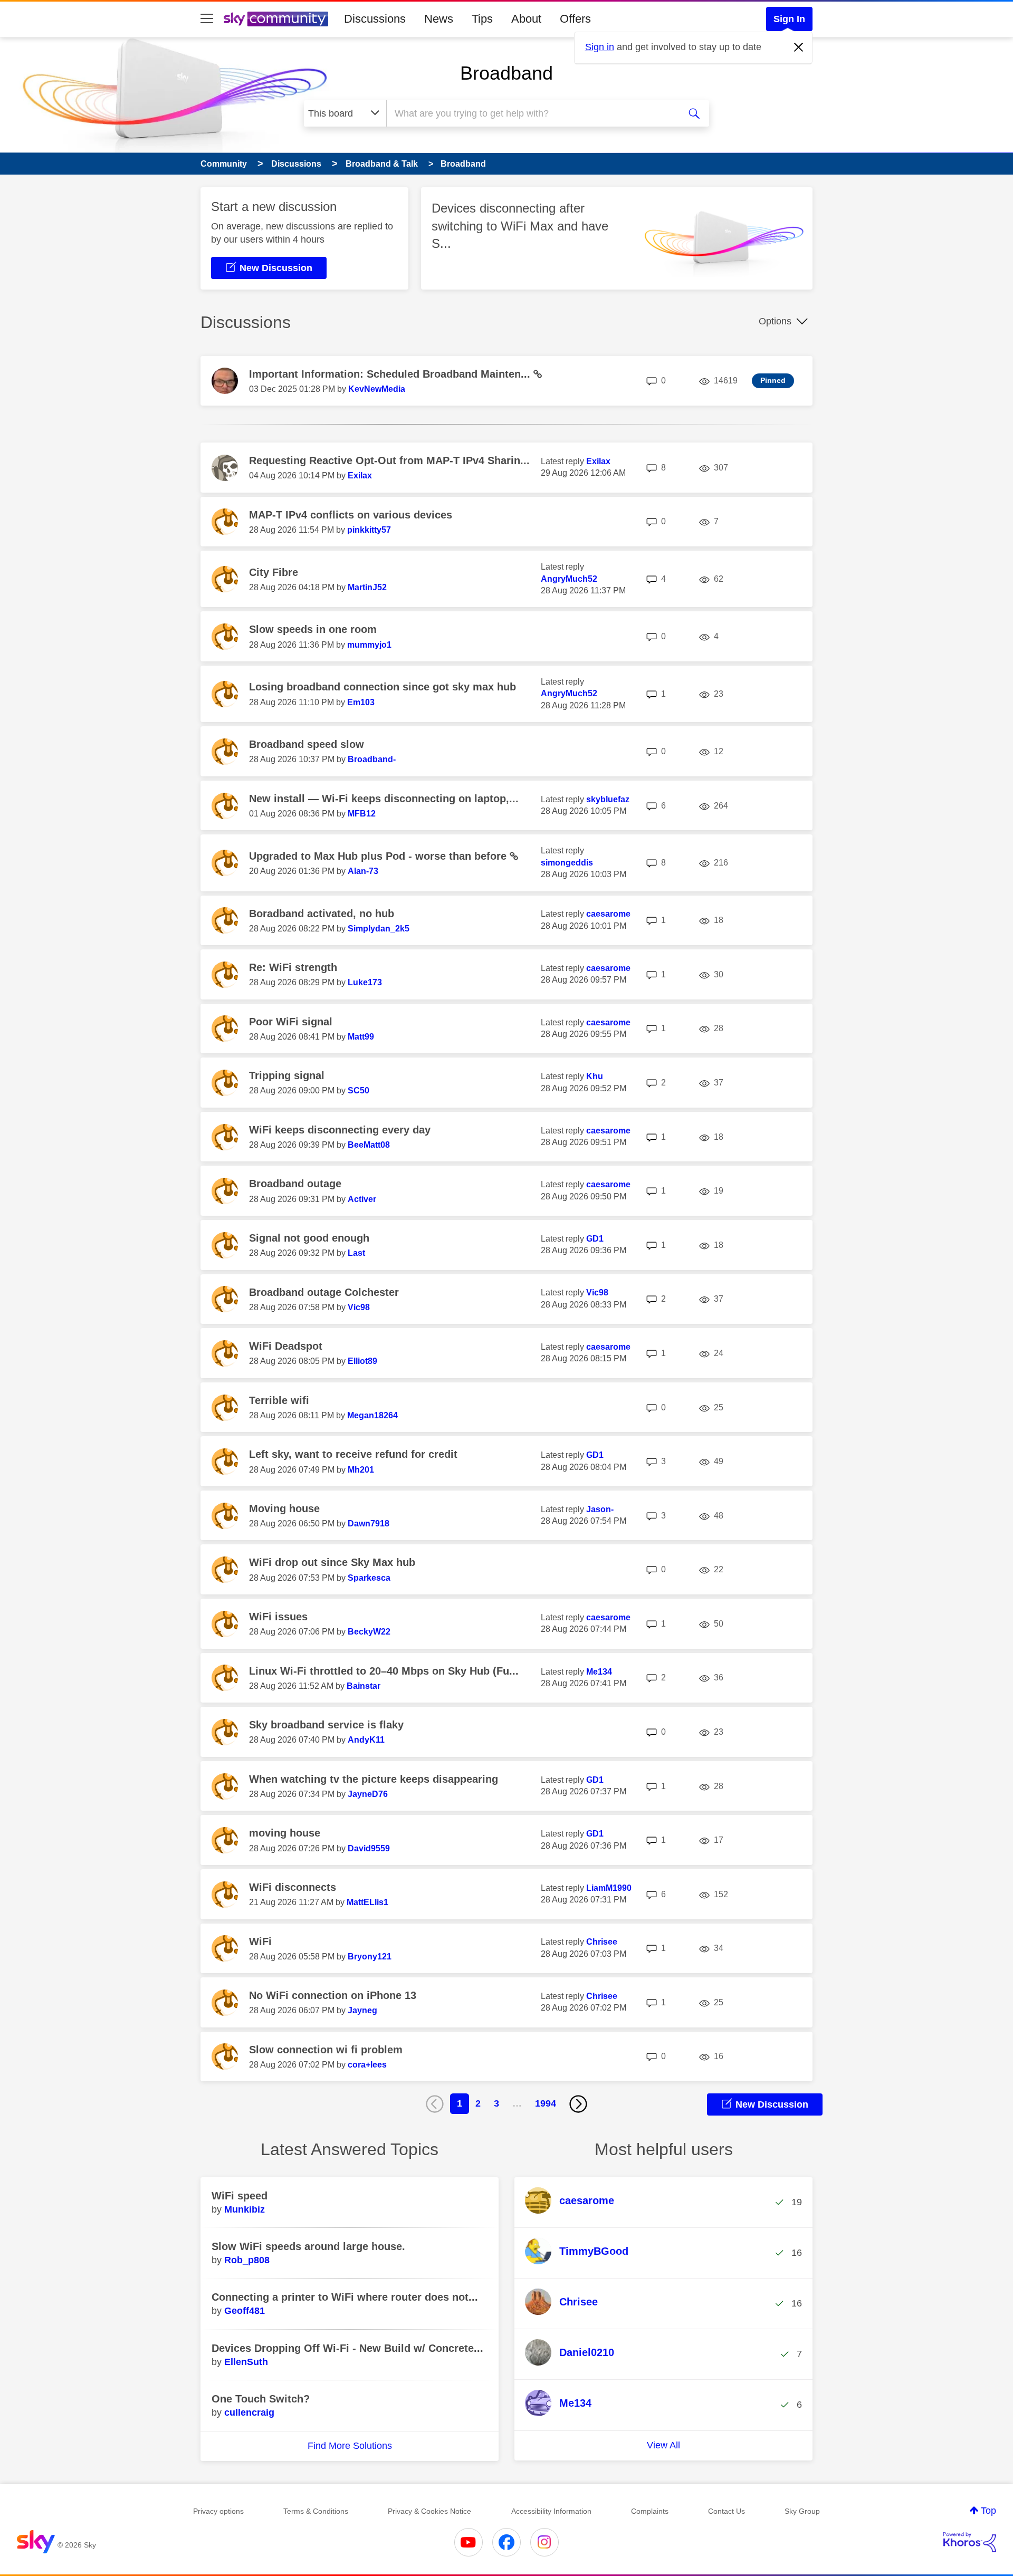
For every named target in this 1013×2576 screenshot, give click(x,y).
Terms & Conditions (316, 2511)
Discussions (375, 19)
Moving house (284, 1508)
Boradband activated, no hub (322, 914)
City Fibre (274, 572)
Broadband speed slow (307, 744)
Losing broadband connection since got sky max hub (383, 687)
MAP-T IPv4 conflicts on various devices (351, 515)
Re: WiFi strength (293, 967)
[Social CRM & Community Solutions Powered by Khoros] (970, 2542)
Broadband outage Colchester (324, 1292)
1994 (546, 2103)
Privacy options (218, 2511)
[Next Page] (578, 2104)
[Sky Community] (276, 19)
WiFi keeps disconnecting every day (340, 1130)
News (439, 19)
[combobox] (532, 113)
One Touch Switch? (261, 2399)
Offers (575, 19)
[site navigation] (207, 19)
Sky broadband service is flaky (326, 1725)
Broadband (506, 73)
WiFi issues (278, 1617)
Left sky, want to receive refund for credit (353, 1454)
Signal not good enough (309, 1238)
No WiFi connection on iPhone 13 (333, 1995)
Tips (482, 19)
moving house (285, 1833)
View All (663, 2445)
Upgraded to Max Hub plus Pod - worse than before (379, 856)
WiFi (260, 1941)
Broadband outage (295, 1184)
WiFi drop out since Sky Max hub (332, 1562)
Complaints (650, 2511)
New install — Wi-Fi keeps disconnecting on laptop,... (384, 799)
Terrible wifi (279, 1400)
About (526, 19)
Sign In (789, 19)
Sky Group (802, 2511)
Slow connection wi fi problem (326, 2050)
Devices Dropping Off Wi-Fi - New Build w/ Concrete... (347, 2348)
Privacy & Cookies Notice (429, 2511)
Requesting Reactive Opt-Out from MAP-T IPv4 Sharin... (389, 460)
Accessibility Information (551, 2511)
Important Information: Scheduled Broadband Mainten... (391, 374)
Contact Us (727, 2511)
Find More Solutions (350, 2446)
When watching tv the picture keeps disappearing (374, 1779)
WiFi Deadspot (286, 1346)
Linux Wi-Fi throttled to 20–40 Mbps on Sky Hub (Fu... (384, 1671)
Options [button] (775, 321)
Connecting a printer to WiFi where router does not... (345, 2297)
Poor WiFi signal (291, 1022)
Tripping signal (287, 1075)
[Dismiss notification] (799, 47)
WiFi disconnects (293, 1887)
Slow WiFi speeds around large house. (308, 2246)
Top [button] (988, 2511)
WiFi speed (240, 2196)
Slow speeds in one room (313, 629)
